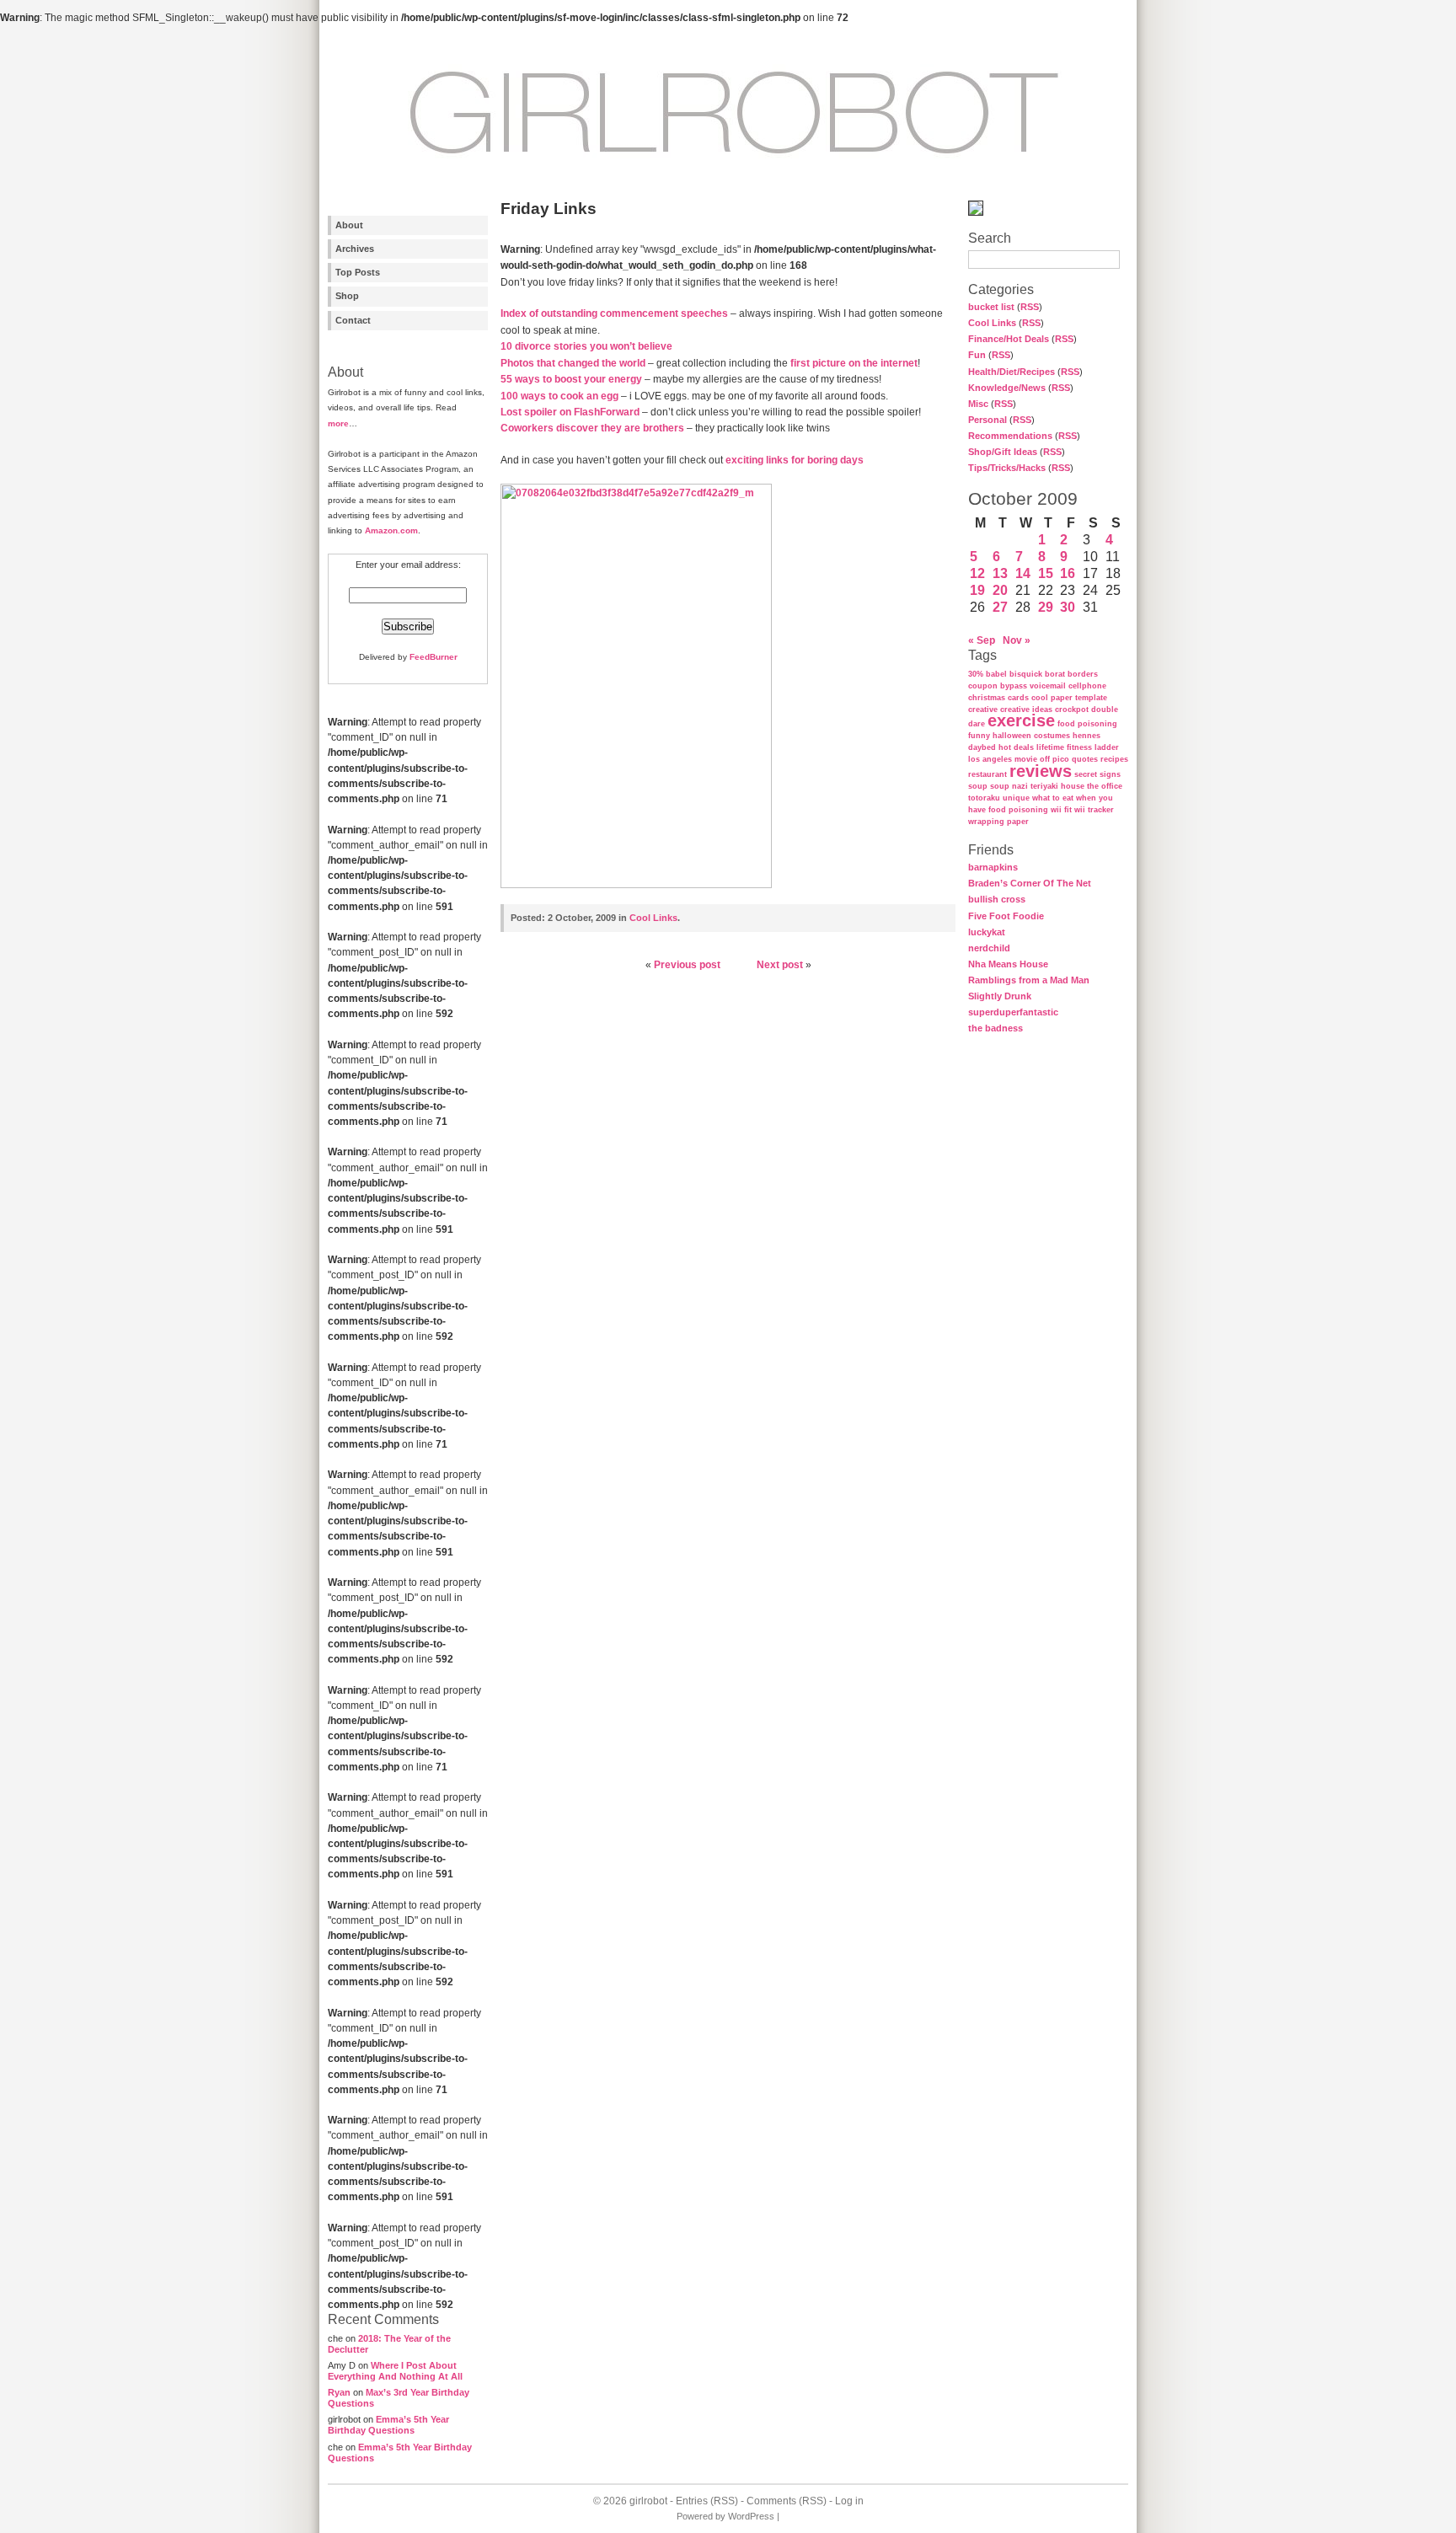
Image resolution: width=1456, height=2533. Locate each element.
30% (976, 674)
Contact (353, 320)
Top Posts (358, 272)
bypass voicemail (1033, 686)
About (349, 225)
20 (1000, 590)
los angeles (990, 759)
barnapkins (993, 867)
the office (1105, 786)
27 (1000, 607)
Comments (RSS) (787, 2501)
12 (977, 573)
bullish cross (997, 899)
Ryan (339, 2392)
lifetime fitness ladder (1078, 747)
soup (978, 786)
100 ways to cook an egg (559, 396)
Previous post (687, 965)
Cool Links (992, 323)
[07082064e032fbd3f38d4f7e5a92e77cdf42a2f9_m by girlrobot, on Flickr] (636, 885)
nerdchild (989, 948)
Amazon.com (391, 530)
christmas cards (998, 698)
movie (1026, 759)
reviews (1041, 771)
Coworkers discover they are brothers (592, 428)
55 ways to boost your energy (571, 379)
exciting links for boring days (795, 460)
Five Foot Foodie (1006, 916)
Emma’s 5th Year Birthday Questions (388, 2425)
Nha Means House (1008, 964)
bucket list (991, 307)
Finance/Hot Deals (1009, 339)
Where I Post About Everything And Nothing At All (395, 2371)
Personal (988, 420)
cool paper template (1069, 698)
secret (1086, 774)
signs (1110, 774)
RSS (1030, 307)
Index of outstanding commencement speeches (614, 313)
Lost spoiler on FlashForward (570, 412)
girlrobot (648, 2501)
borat (1055, 674)
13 (1000, 573)
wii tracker (1094, 810)
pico (1061, 759)
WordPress (751, 2516)
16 (1068, 573)
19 (977, 590)
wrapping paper (998, 822)
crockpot (1072, 710)
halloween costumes (1031, 736)
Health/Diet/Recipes (1012, 372)
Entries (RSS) (707, 2501)
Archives (355, 249)
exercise (1021, 720)
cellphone (1087, 686)
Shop (347, 296)
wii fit (1061, 810)
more (338, 423)
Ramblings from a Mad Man (1029, 980)
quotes (1085, 759)
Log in (849, 2501)
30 (1068, 607)
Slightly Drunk (1000, 996)
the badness (996, 1028)
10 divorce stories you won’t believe (586, 346)
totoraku (984, 798)
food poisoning (1087, 724)
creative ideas (1026, 710)
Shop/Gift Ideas (1003, 452)
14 (1023, 573)
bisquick (1026, 674)
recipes (1114, 759)
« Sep (982, 640)
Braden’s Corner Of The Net (1030, 883)
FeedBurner (434, 657)
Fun (977, 355)
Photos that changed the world (573, 363)
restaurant (988, 774)
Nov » (1017, 640)
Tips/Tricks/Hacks (1007, 468)
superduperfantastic (1013, 1012)
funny (979, 736)
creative (983, 710)
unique (1016, 798)
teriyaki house (1057, 786)
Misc (978, 404)
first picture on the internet (854, 363)
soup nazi (1009, 786)
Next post (780, 965)
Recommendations (1010, 436)
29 (1046, 607)
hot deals (1016, 747)
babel (996, 674)
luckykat (987, 932)
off (1045, 759)
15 (1046, 573)
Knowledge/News (1007, 388)
